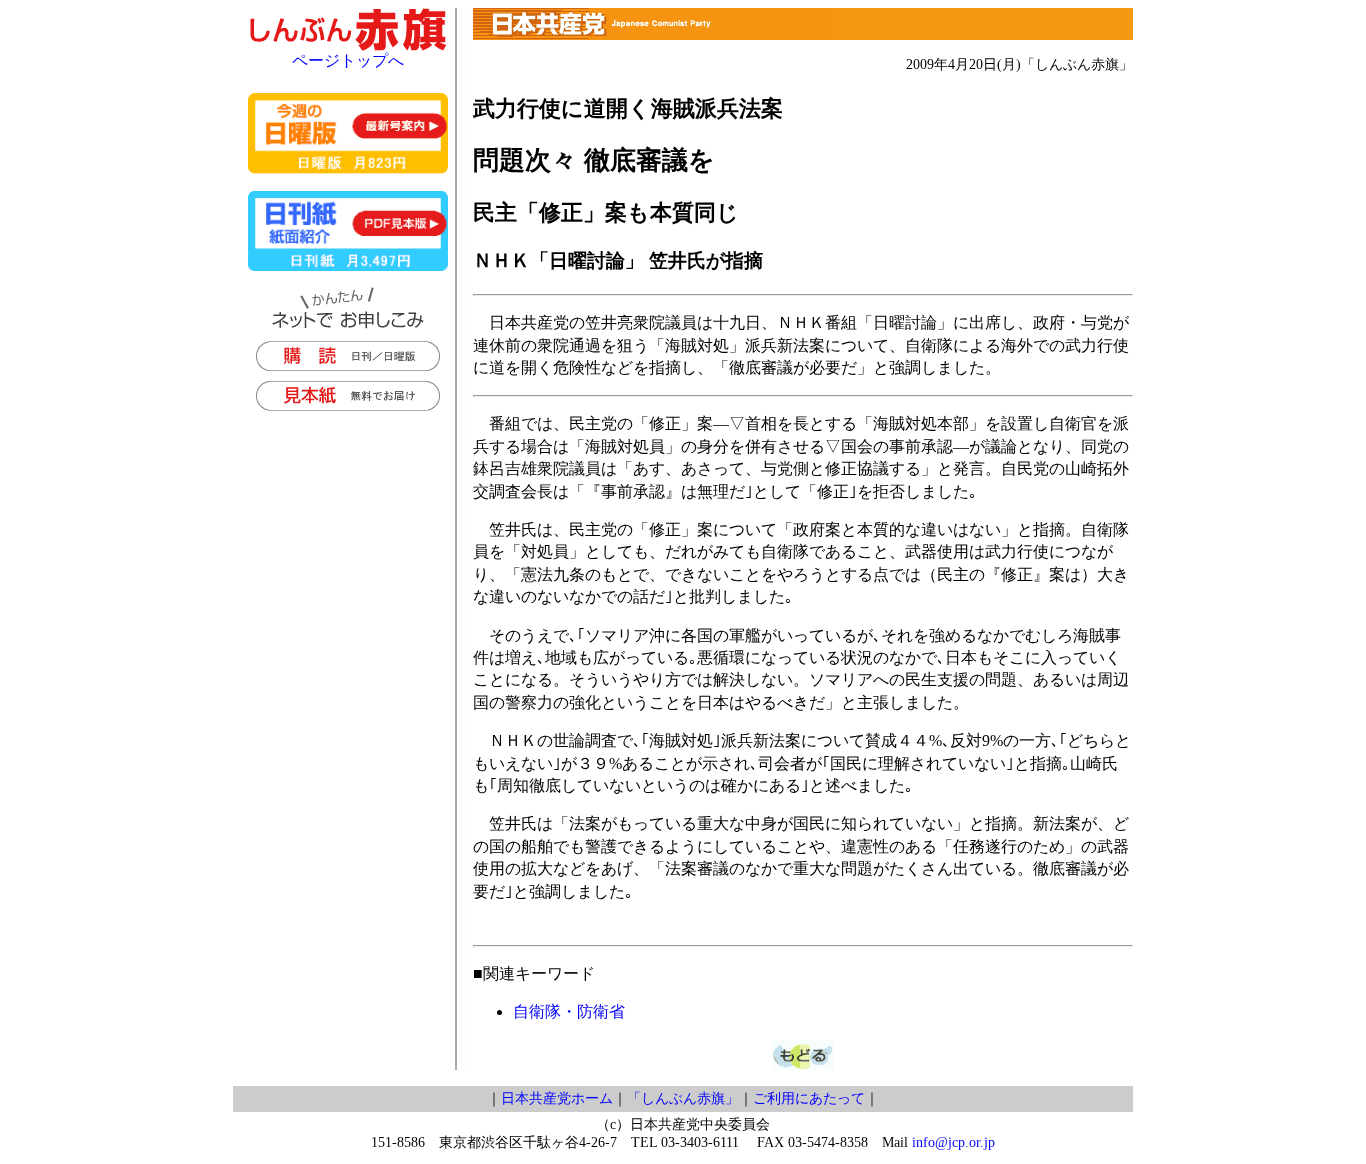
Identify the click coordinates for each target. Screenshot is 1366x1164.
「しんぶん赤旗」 (683, 1098)
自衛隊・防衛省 (569, 1011)
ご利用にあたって (809, 1098)
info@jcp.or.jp (953, 1142)
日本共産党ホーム (557, 1098)
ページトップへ (348, 60)
